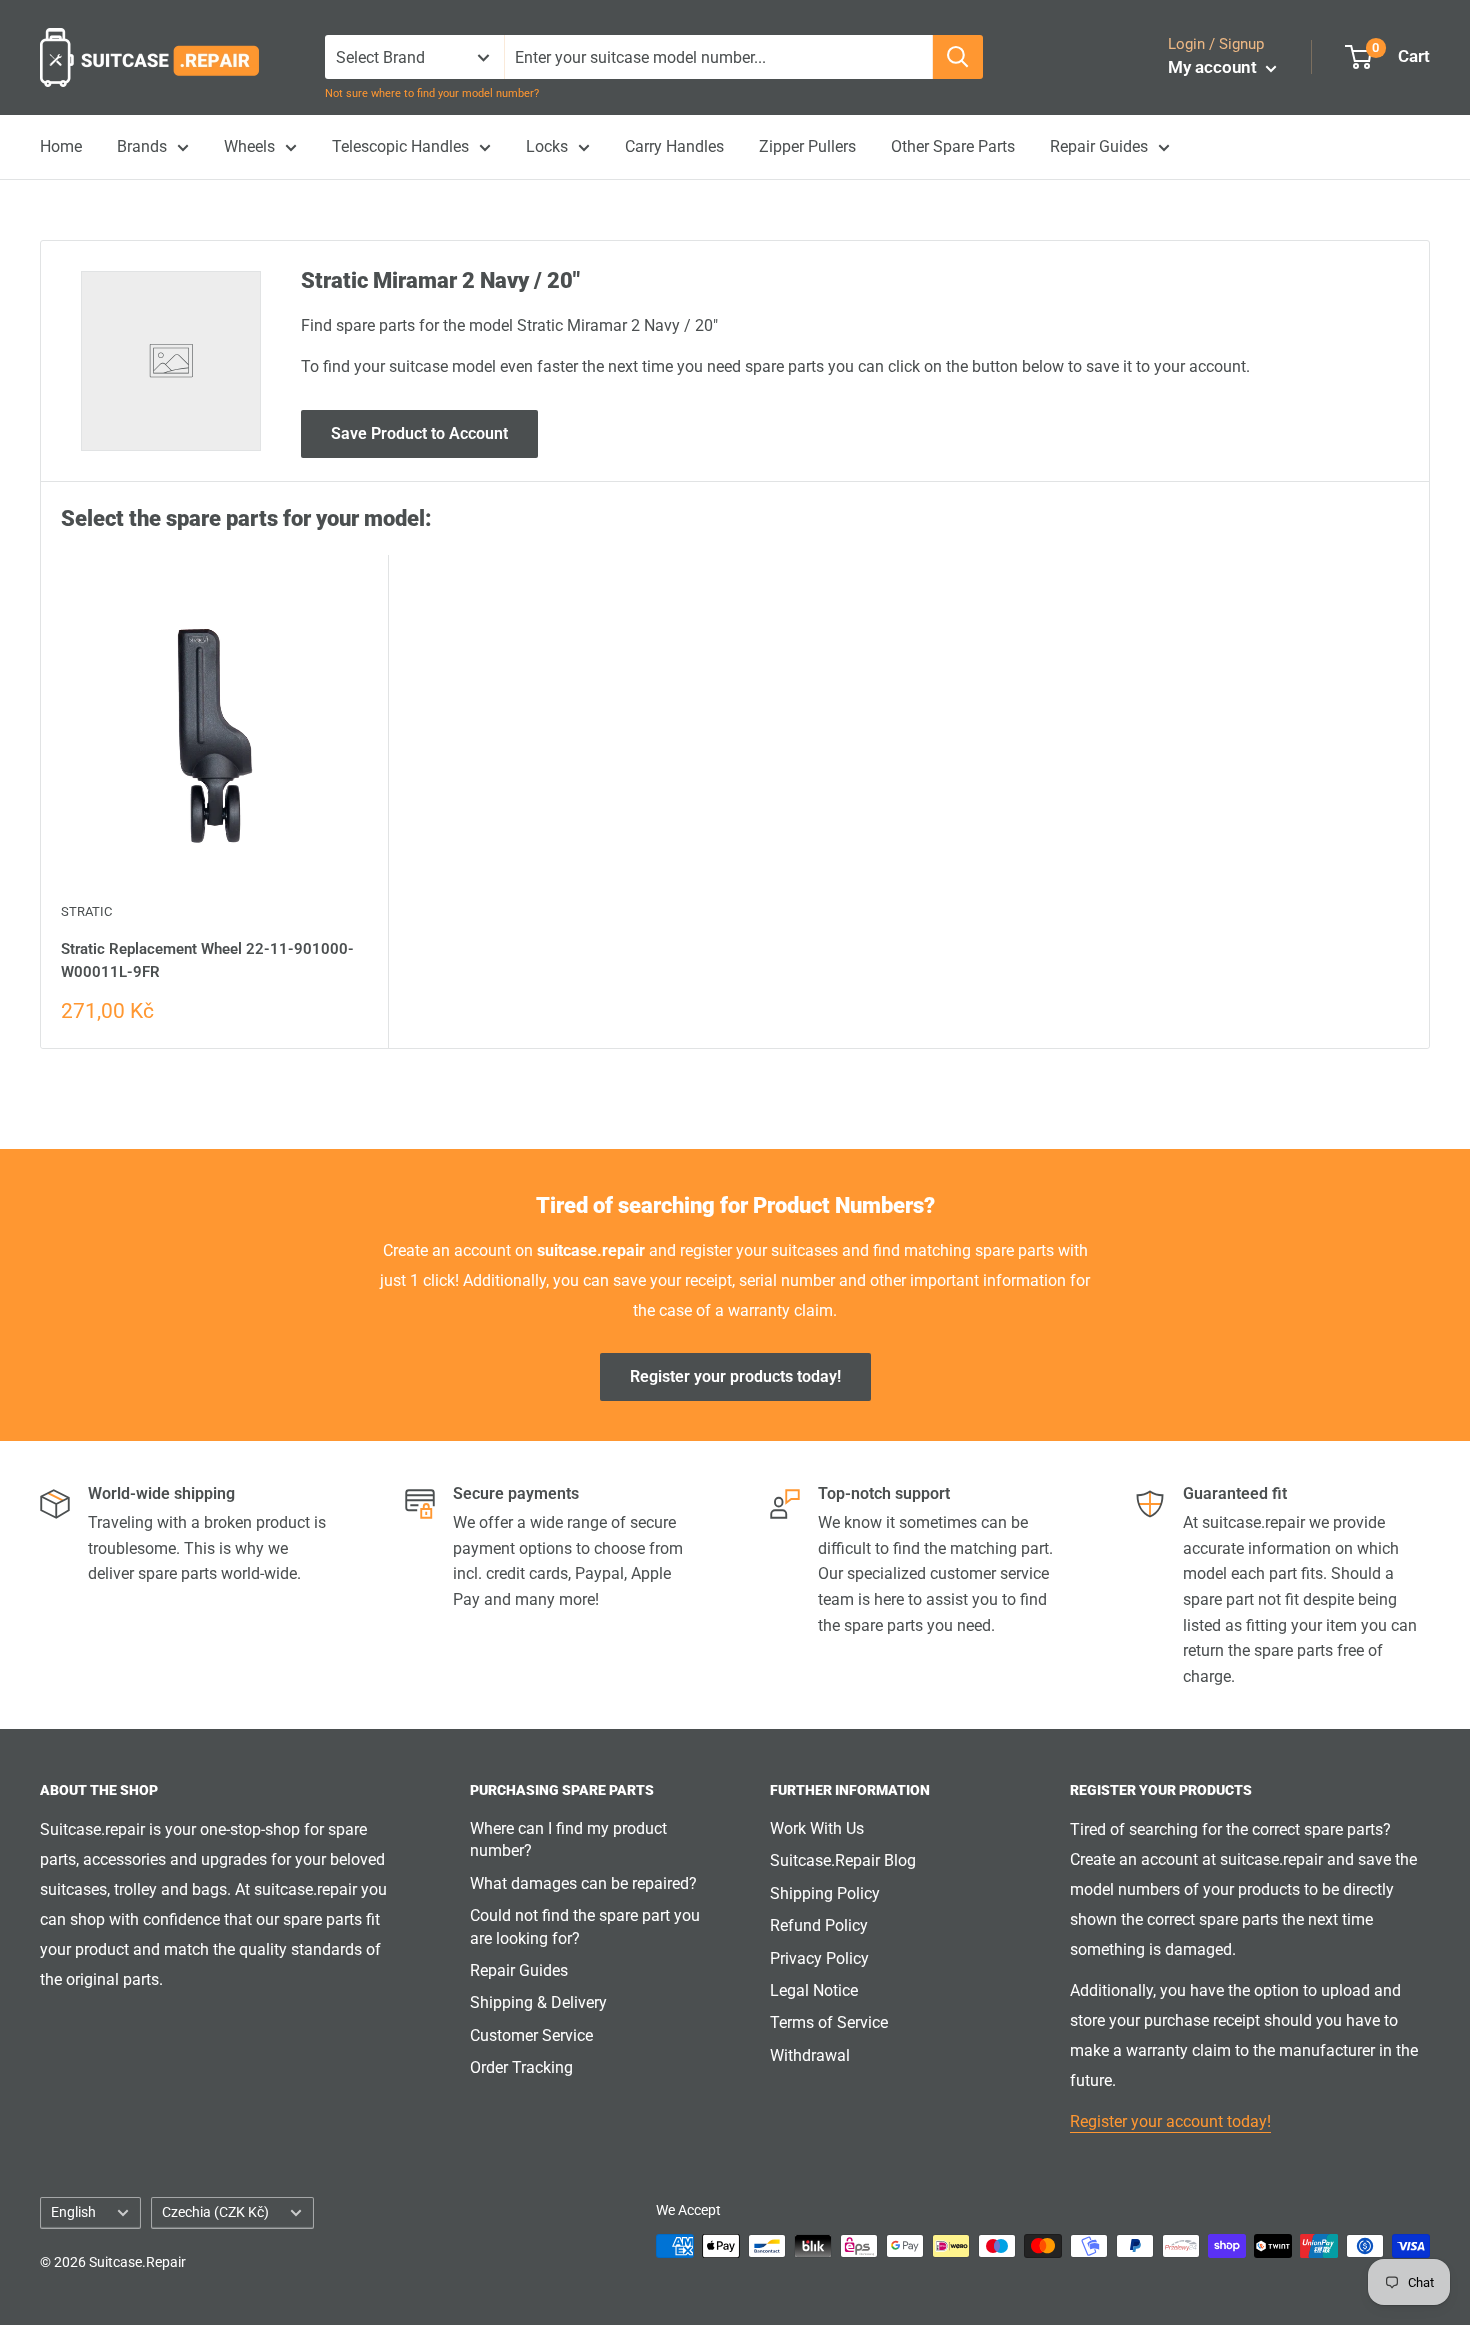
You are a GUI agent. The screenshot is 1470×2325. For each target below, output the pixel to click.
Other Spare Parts (953, 146)
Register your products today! (735, 1376)
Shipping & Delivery (538, 2002)
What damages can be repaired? (583, 1883)
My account (1214, 67)
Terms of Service (829, 2022)
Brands (142, 146)
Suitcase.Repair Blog (843, 1860)
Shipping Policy (825, 1893)
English (73, 2212)
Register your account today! (1170, 2121)
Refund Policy (819, 1925)
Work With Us (817, 1828)
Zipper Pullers (807, 146)
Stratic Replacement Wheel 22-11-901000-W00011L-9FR (207, 960)
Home (61, 146)
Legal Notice (814, 1990)
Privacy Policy (819, 1958)
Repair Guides (1099, 146)
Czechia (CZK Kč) (215, 2212)
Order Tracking (521, 2067)
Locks (547, 146)
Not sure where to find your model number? (432, 93)
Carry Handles (674, 146)
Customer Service (531, 2035)
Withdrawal (810, 2055)
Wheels (249, 146)
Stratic (86, 911)
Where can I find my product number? (568, 1839)
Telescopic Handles (400, 146)
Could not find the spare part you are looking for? (585, 1926)
